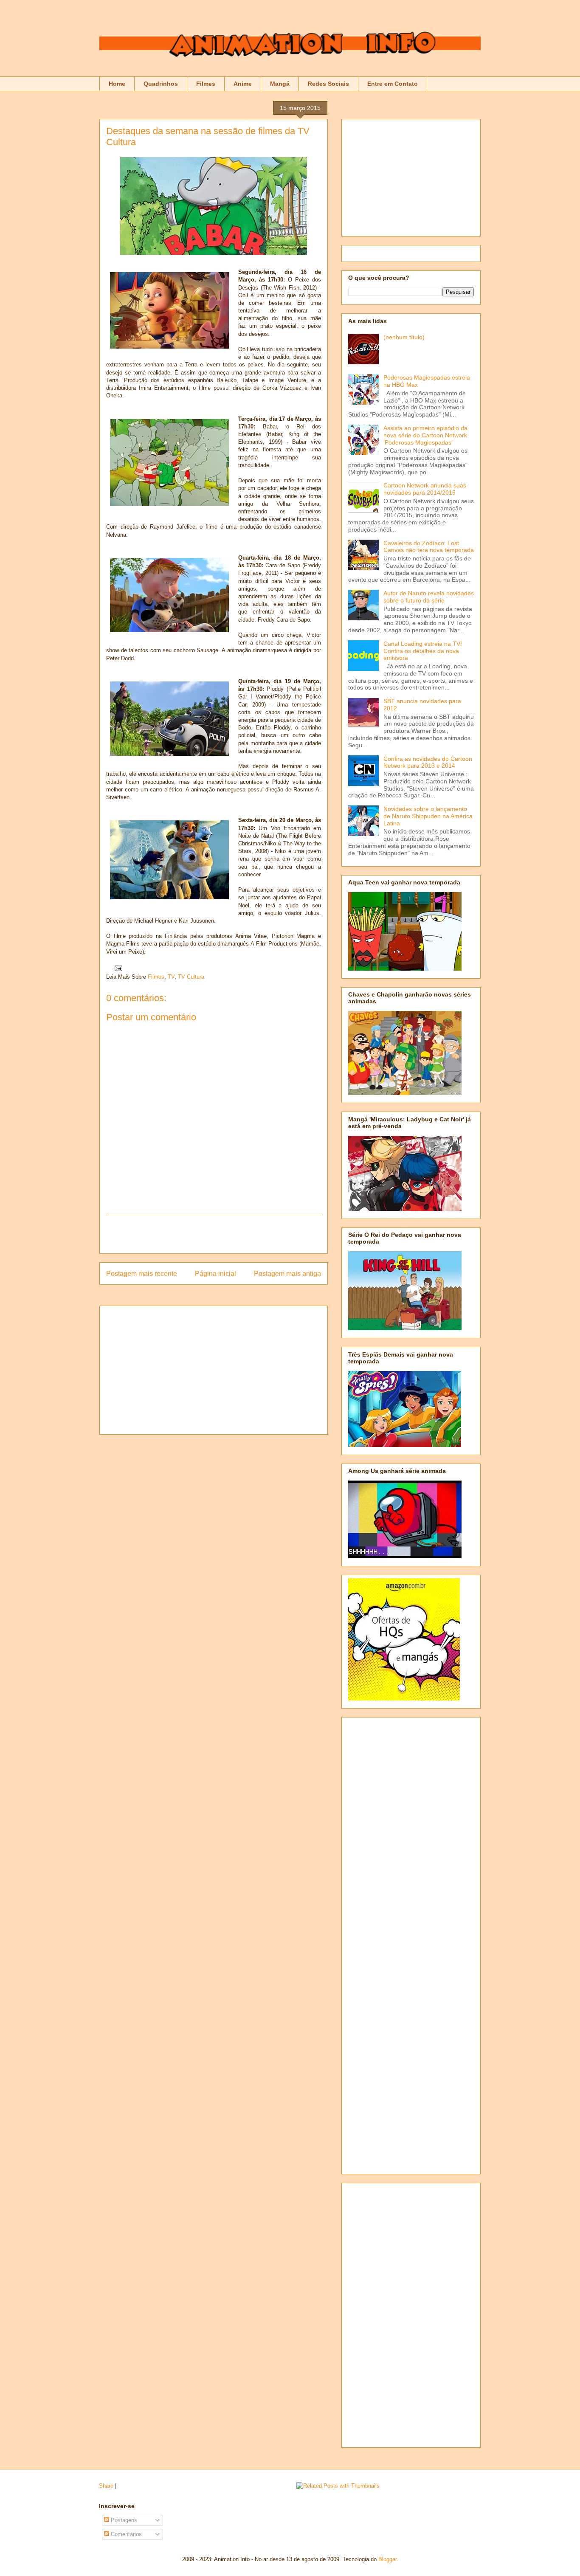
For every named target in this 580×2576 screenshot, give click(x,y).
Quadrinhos (161, 84)
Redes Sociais (328, 84)
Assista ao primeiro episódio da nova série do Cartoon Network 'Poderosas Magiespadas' (425, 435)
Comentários (125, 2534)
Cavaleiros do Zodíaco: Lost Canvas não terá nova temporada (429, 547)
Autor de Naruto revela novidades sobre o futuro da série (429, 597)
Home (117, 84)
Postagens (123, 2520)
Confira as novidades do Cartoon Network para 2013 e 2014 (428, 762)
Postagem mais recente (142, 1274)
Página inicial (215, 1274)
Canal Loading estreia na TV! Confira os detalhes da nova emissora (423, 651)
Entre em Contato (393, 84)
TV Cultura (191, 977)
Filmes (206, 84)
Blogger (387, 2559)
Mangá (280, 84)
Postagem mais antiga (287, 1274)
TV (171, 977)
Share (106, 2486)
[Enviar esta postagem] (117, 968)
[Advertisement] (214, 1234)
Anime (243, 84)
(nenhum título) (404, 337)
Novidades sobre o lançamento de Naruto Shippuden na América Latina (428, 816)
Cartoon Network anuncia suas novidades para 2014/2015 (425, 489)
